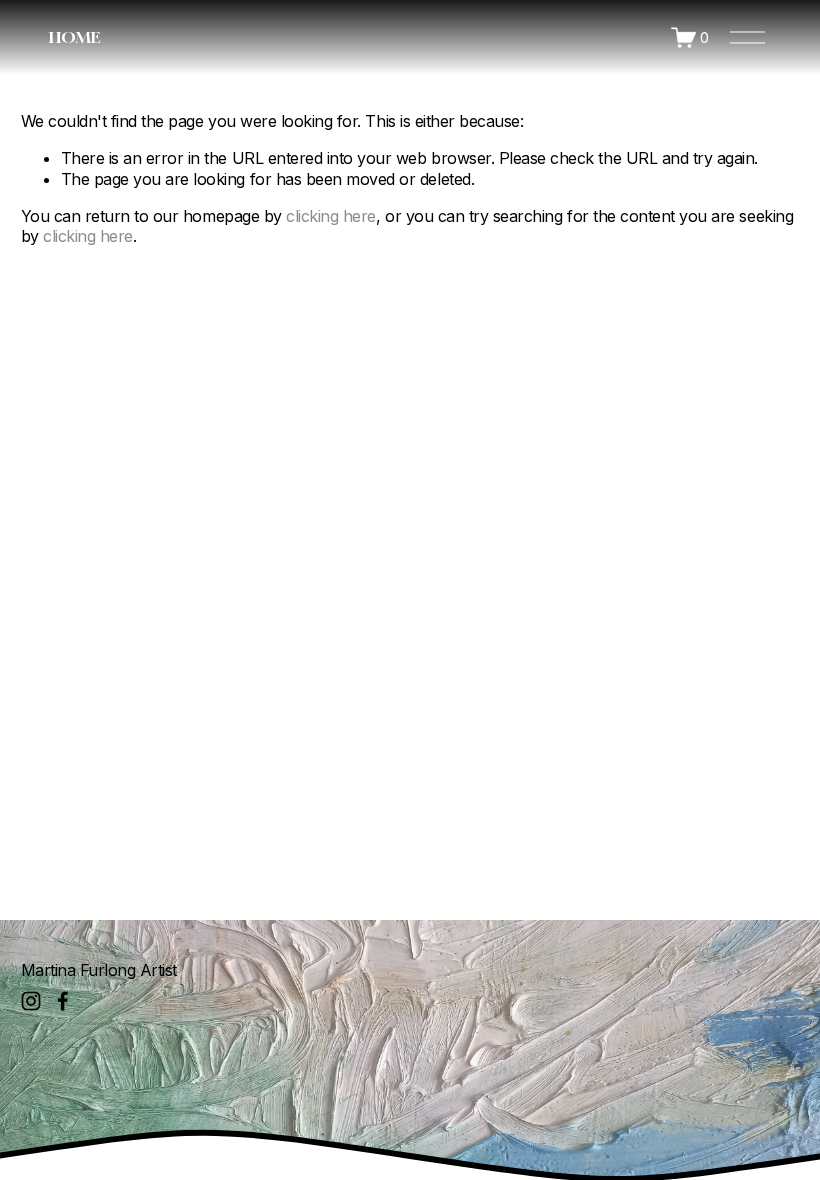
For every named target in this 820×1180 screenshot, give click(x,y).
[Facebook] (63, 1001)
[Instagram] (31, 1001)
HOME (74, 37)
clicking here (331, 216)
